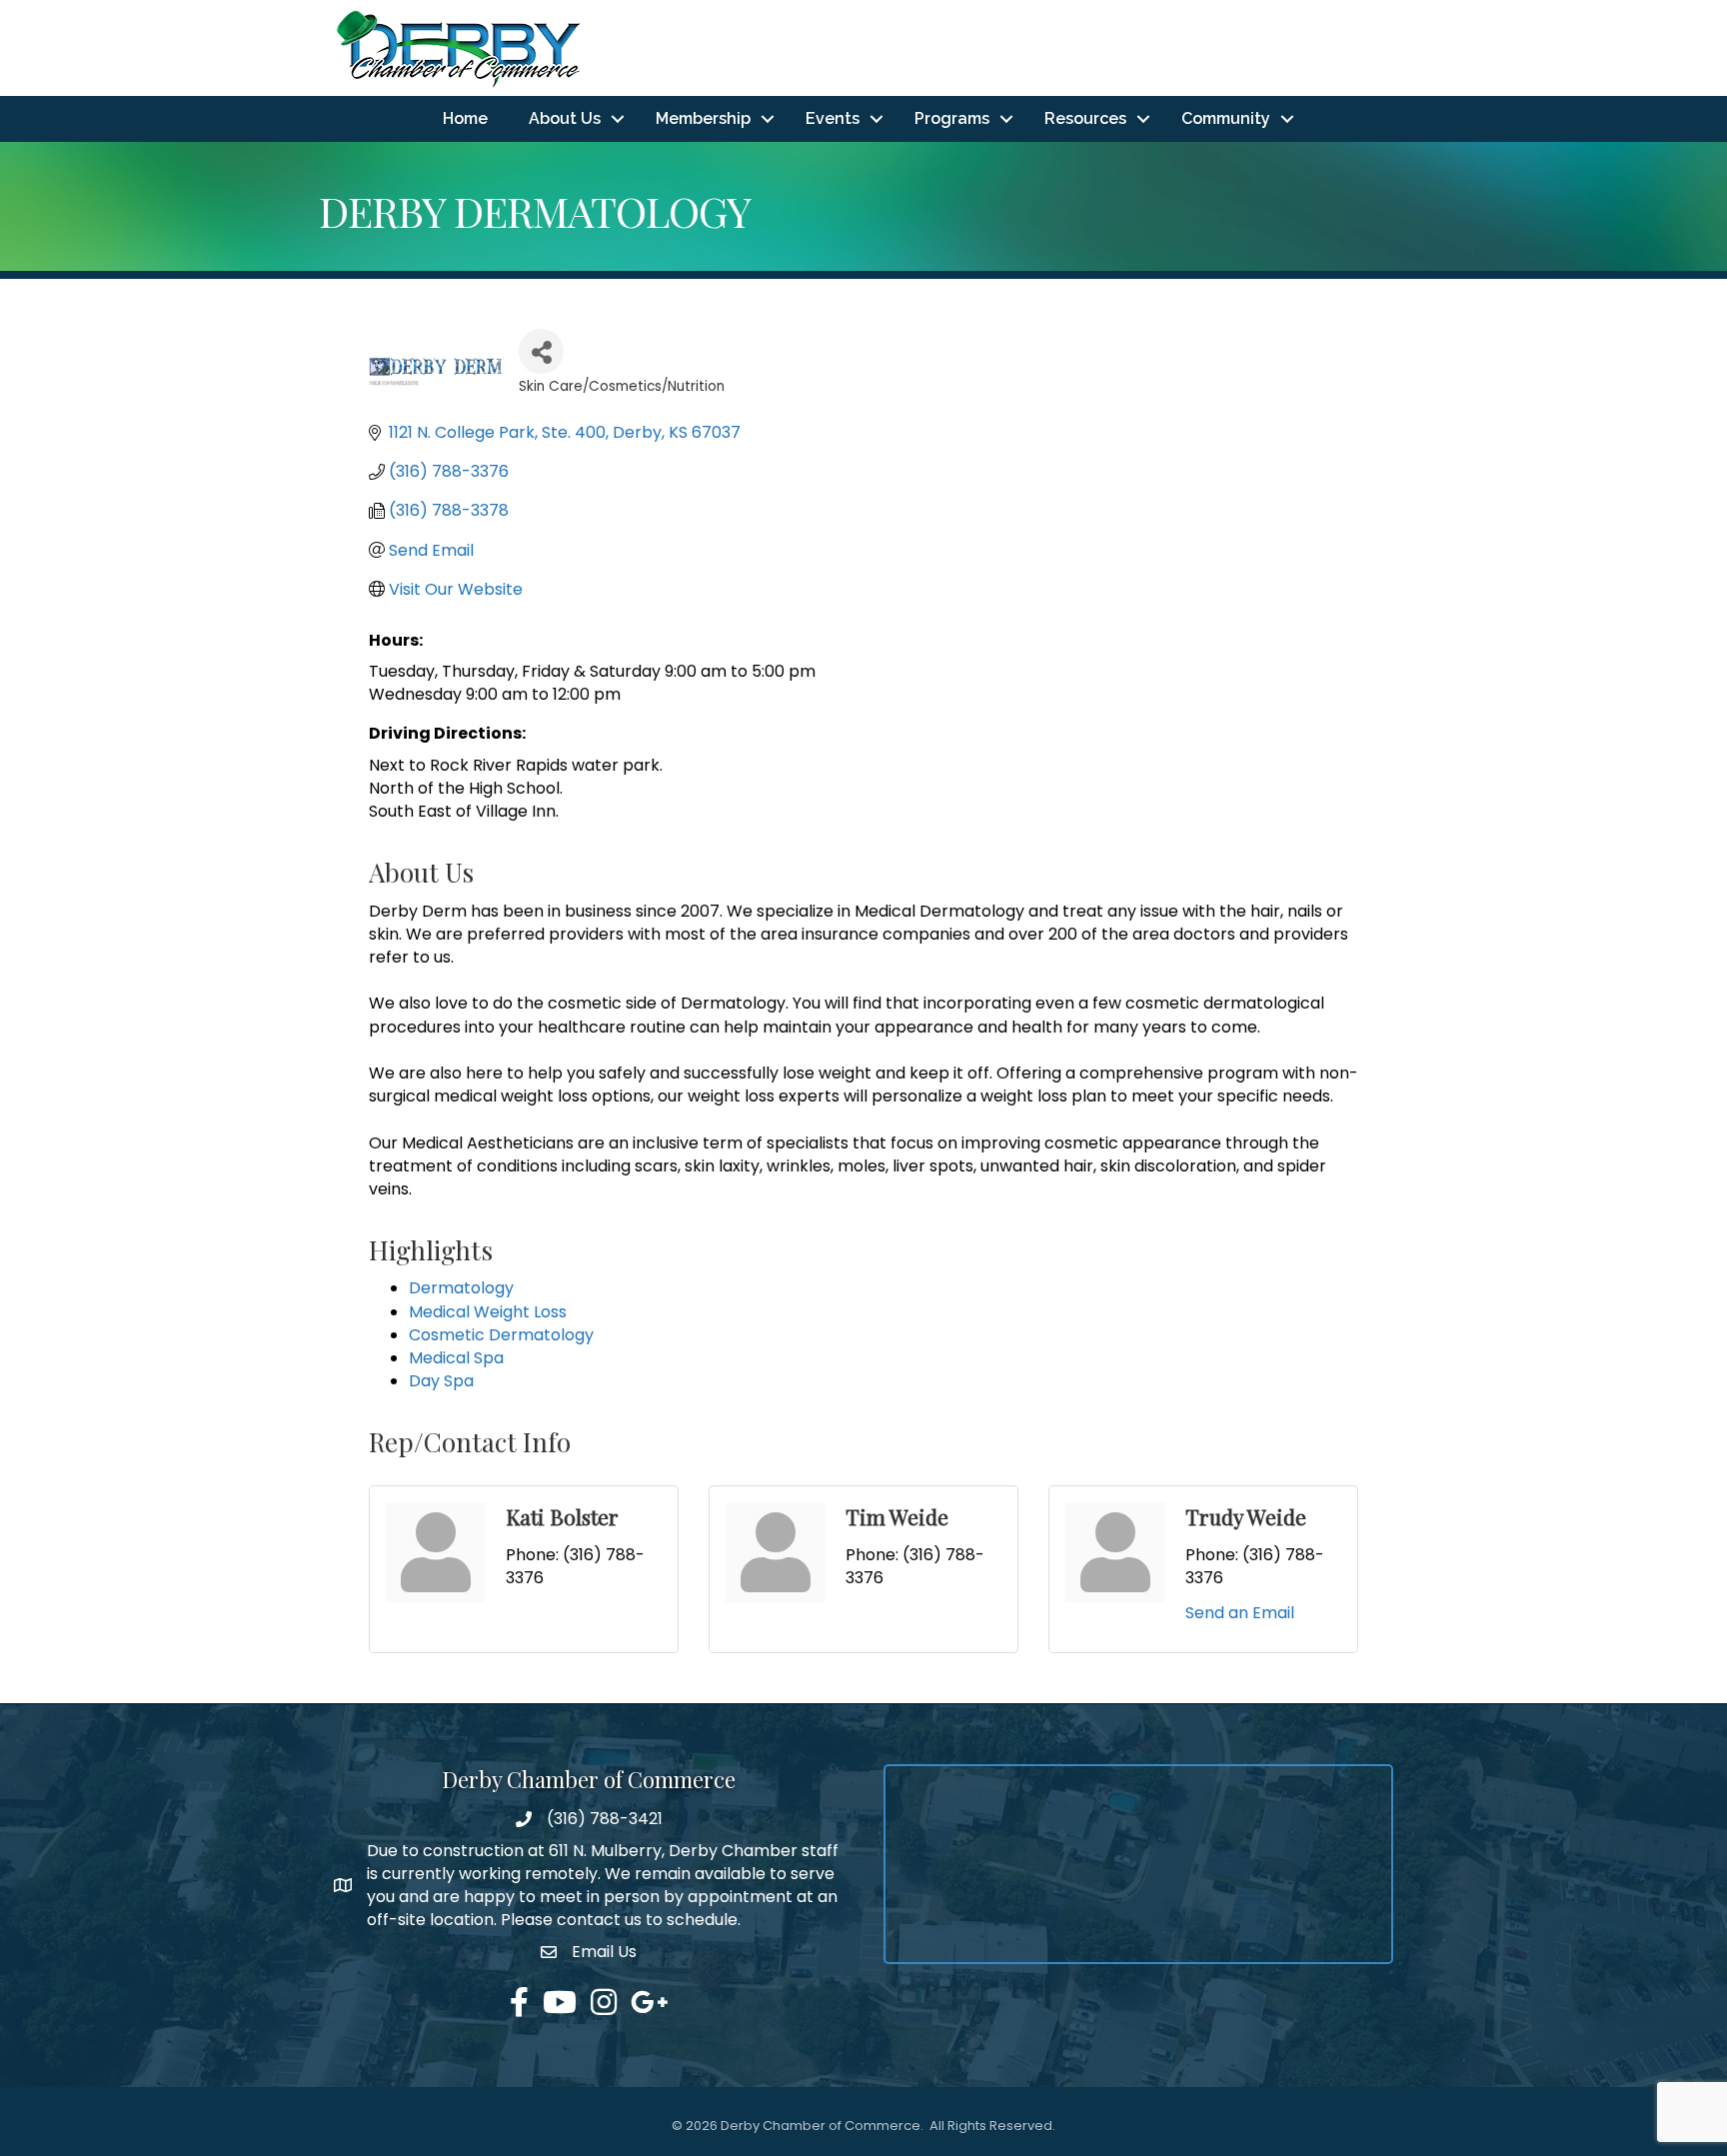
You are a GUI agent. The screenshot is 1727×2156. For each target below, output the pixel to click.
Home (465, 118)
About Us (565, 118)
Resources (1085, 118)
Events (833, 118)
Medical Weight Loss (488, 1312)
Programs (952, 118)
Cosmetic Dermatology (501, 1335)
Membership (703, 118)
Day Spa (441, 1381)
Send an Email (1240, 1613)
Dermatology (461, 1288)
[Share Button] (541, 351)
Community (1226, 118)
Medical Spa (456, 1358)
